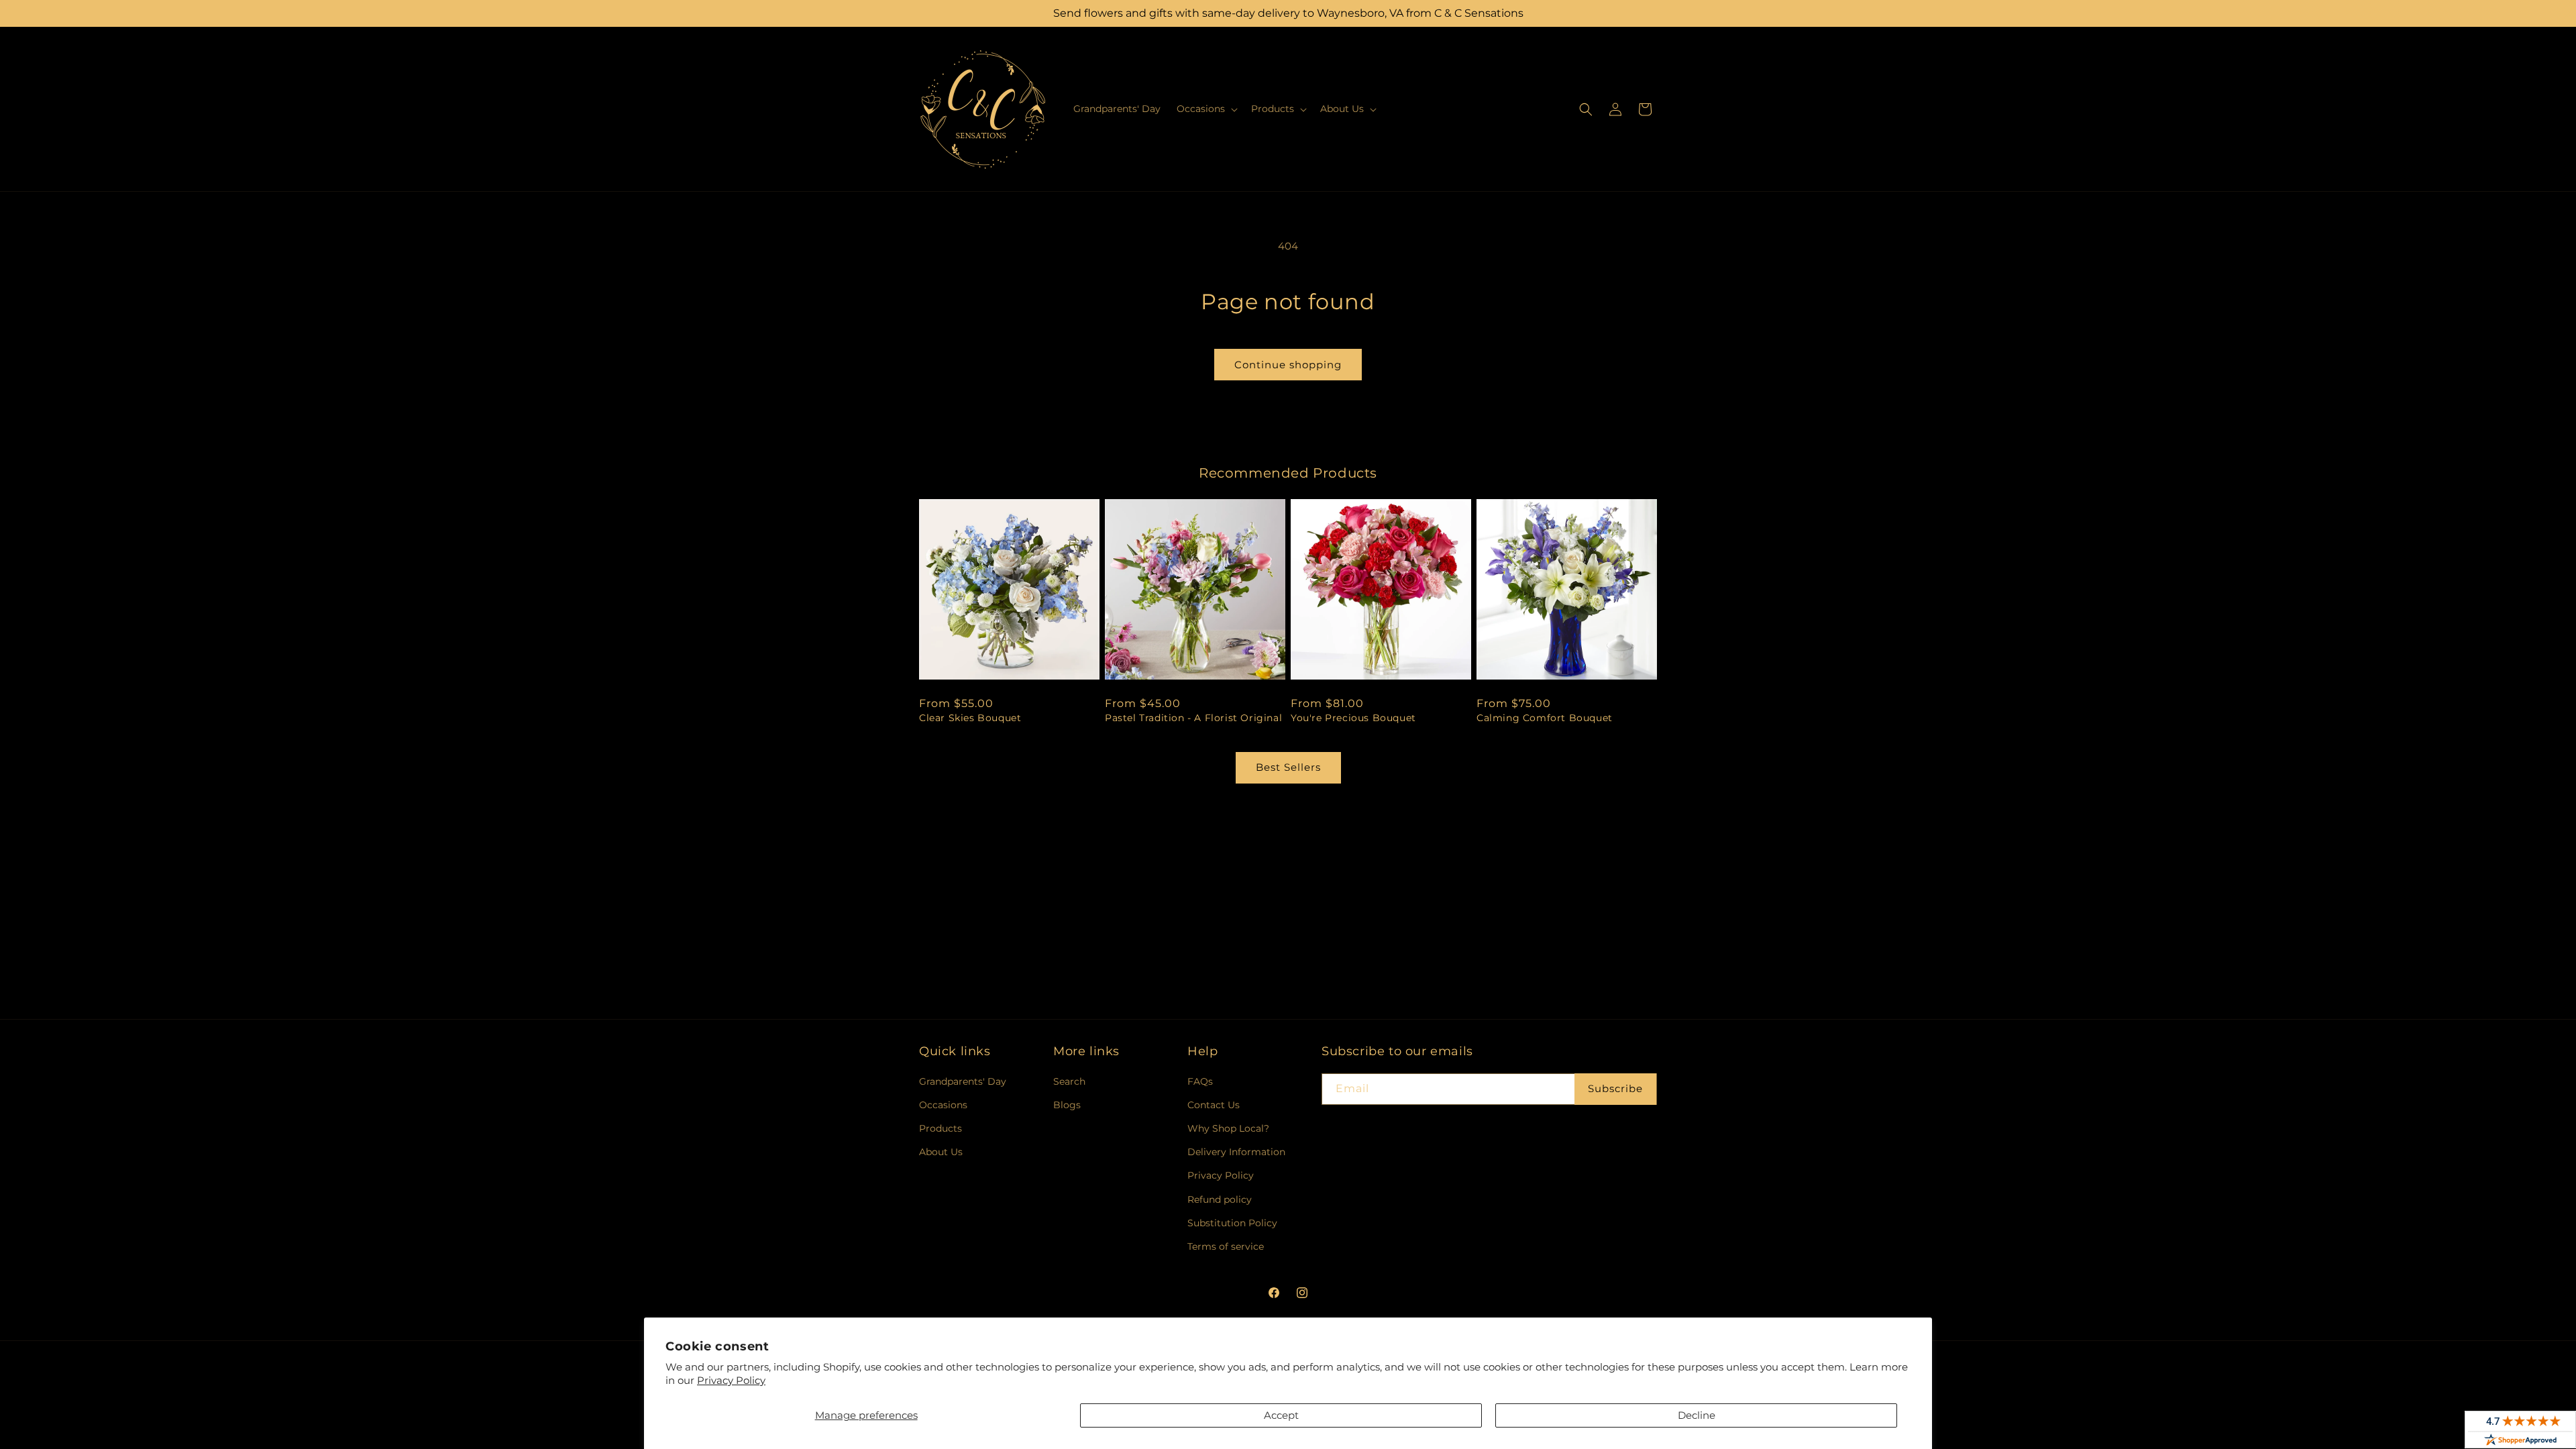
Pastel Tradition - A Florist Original (1193, 718)
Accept (1281, 1415)
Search (1069, 1081)
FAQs (1200, 1081)
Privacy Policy (731, 1380)
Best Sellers (1288, 767)
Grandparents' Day (963, 1081)
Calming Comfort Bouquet (1545, 718)
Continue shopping (1288, 365)
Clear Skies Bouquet (970, 718)
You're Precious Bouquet (1353, 718)
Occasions (943, 1105)
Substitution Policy (1232, 1223)
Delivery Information (1236, 1152)
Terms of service (1226, 1246)
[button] (1206, 109)
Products (941, 1128)
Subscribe (1615, 1088)
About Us (941, 1152)
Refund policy (1220, 1199)
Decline (1697, 1415)
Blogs (1067, 1105)
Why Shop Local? (1228, 1128)
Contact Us (1214, 1105)
